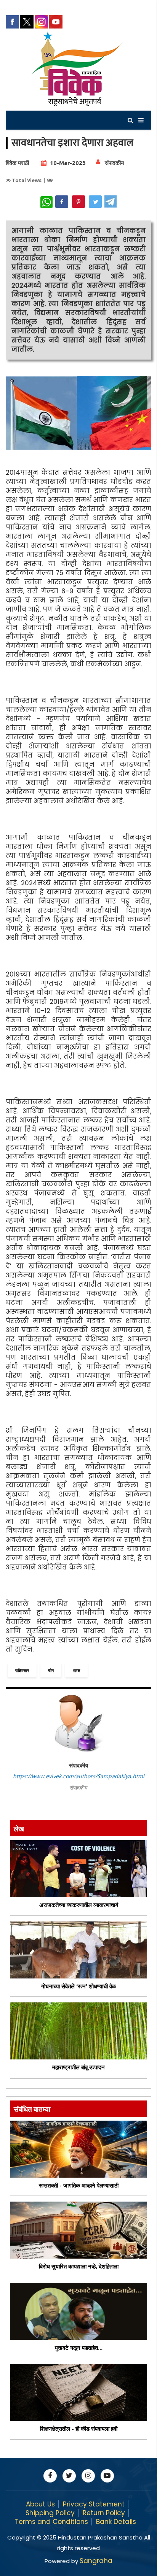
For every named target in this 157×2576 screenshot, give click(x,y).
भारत (76, 1670)
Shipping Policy (50, 2513)
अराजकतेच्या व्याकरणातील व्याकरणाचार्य (79, 1905)
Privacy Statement (94, 2504)
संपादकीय (114, 163)
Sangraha (96, 2561)
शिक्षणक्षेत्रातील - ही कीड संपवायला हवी (79, 2429)
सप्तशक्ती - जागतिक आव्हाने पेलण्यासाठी (79, 2185)
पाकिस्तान (22, 1670)
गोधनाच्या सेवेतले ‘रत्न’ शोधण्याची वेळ (78, 1986)
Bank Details (116, 2522)
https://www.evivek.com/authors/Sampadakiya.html (79, 1776)
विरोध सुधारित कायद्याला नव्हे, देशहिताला (79, 2266)
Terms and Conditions (51, 2522)
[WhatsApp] (46, 202)
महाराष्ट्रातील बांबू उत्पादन (78, 2067)
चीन (51, 1670)
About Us (40, 2504)
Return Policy (104, 2513)
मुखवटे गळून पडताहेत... (79, 2348)
